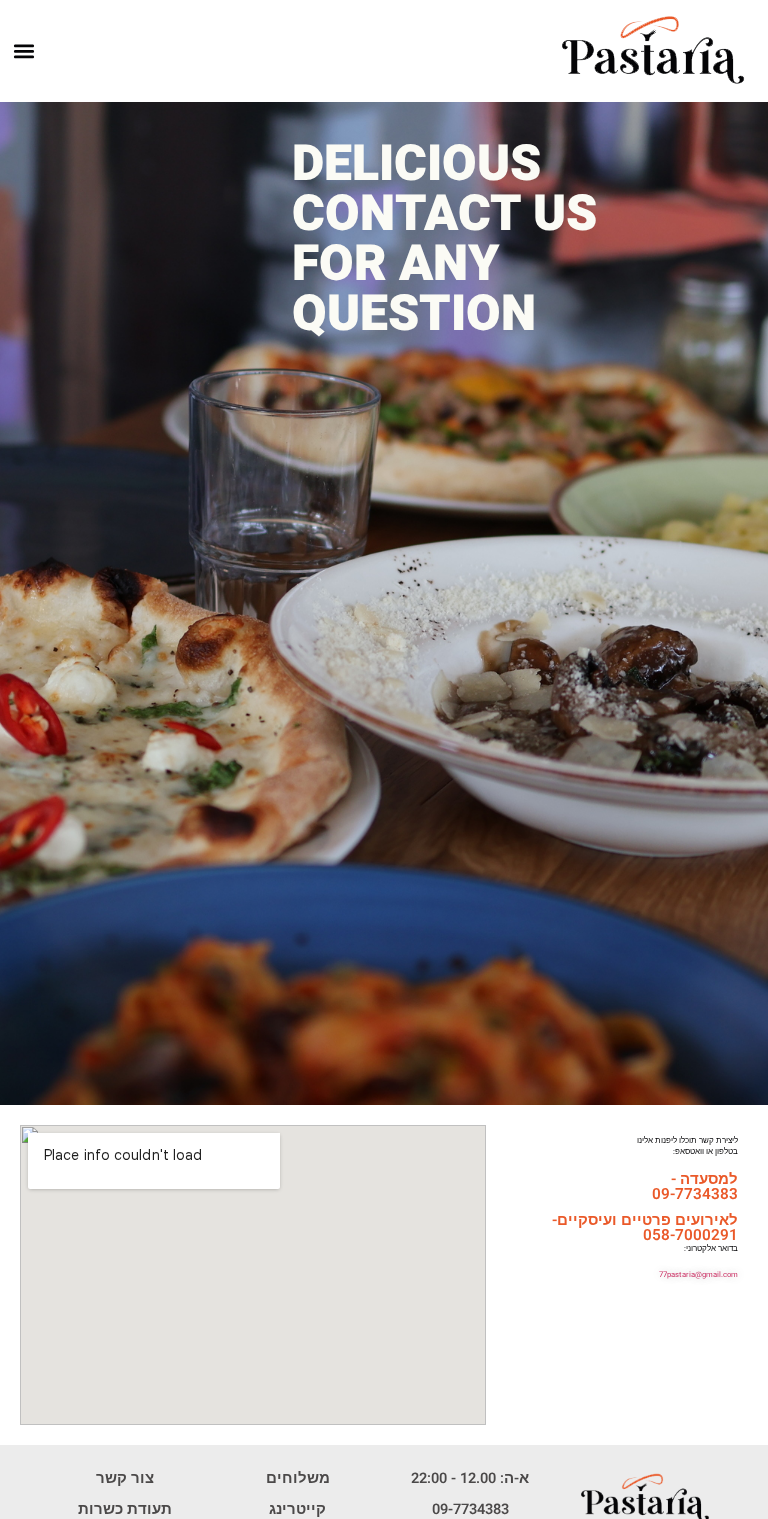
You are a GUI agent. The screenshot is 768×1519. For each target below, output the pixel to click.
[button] (24, 51)
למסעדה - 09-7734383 (695, 1186)
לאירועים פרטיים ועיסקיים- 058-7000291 (645, 1227)
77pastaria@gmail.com (698, 1274)
